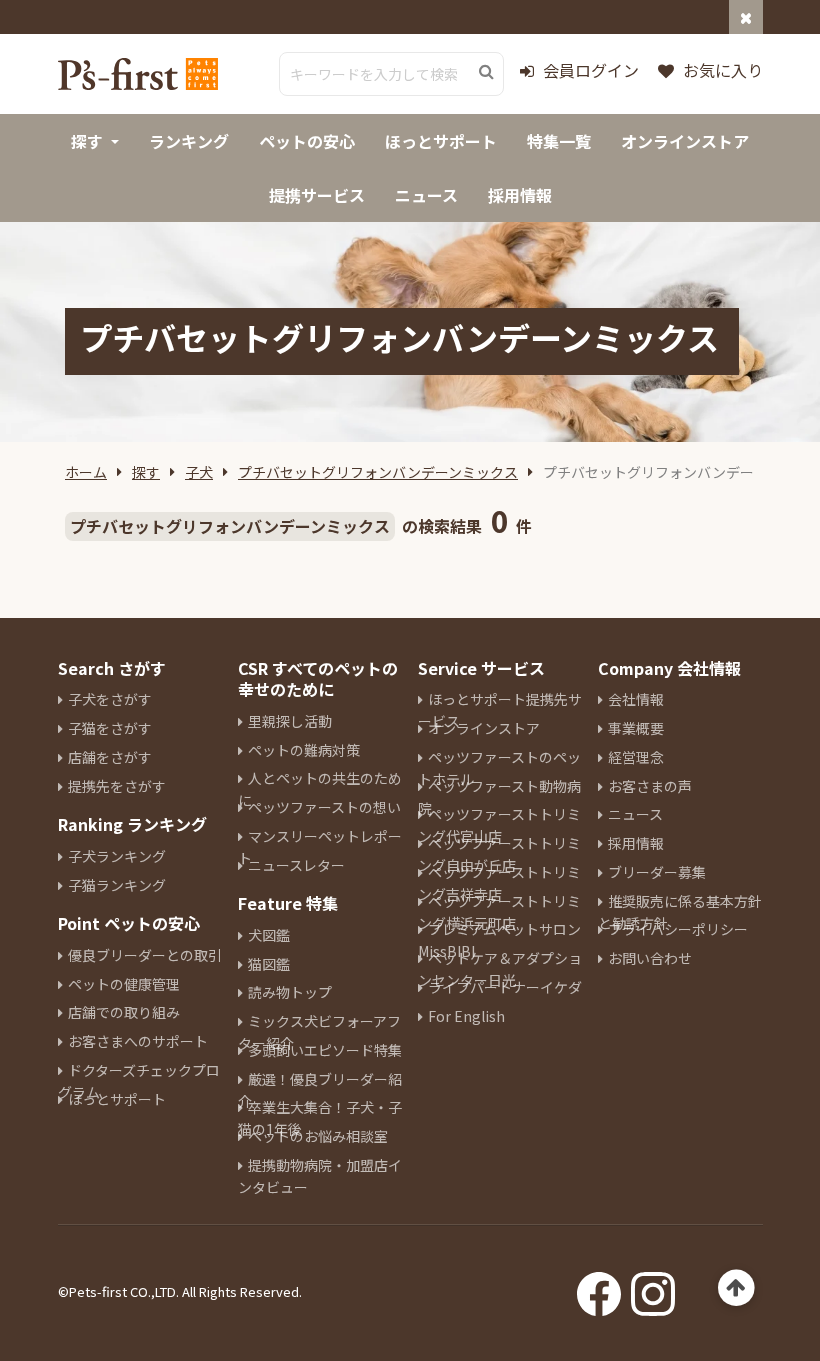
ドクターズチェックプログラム (139, 1081)
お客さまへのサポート (138, 1041)
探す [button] (87, 141)
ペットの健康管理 (124, 984)
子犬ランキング (117, 856)
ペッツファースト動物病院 (499, 797)
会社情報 (636, 699)
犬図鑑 (269, 935)
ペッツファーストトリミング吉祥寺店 (499, 883)
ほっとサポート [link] (441, 141)
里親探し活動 (290, 721)
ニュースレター (296, 865)
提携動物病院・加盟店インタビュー (320, 1176)
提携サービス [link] (317, 195)
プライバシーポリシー (678, 929)
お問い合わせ (650, 958)
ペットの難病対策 (304, 750)
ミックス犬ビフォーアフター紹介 (319, 1032)
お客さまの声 (650, 786)
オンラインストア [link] (685, 141)
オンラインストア (484, 728)
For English (466, 1016)
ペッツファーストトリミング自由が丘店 (499, 854)
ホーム (86, 472)
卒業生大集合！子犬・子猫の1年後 (320, 1118)
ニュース (635, 814)
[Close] (746, 17)
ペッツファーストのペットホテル (499, 768)
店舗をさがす (110, 757)
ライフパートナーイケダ (505, 987)
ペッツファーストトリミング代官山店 (499, 825)
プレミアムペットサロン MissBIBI (499, 940)
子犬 (199, 472)
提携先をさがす (117, 786)
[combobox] (391, 74)
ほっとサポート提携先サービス (500, 710)
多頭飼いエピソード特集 (325, 1050)
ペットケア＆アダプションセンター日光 (500, 969)
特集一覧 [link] (559, 141)
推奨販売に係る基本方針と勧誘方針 (680, 912)
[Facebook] (599, 1288)
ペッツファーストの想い (324, 807)
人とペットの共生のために (320, 789)
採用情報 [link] (520, 195)
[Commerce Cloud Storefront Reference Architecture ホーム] (138, 74)
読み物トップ (290, 992)
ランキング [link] (189, 141)
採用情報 (636, 843)
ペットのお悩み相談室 (318, 1136)
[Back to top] (736, 1288)
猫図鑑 (269, 964)
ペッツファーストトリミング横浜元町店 (499, 912)
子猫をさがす (110, 728)
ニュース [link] (426, 195)
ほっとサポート (117, 1099)
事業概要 (636, 728)
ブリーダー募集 (657, 872)
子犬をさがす (110, 699)
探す (146, 472)
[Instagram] (653, 1288)
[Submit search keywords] (486, 72)
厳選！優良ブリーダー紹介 (320, 1090)
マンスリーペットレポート (320, 847)
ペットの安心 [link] (307, 141)
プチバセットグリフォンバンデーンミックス (378, 472)
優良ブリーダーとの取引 (145, 955)
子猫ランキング (117, 885)
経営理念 (636, 757)
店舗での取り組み (124, 1012)
